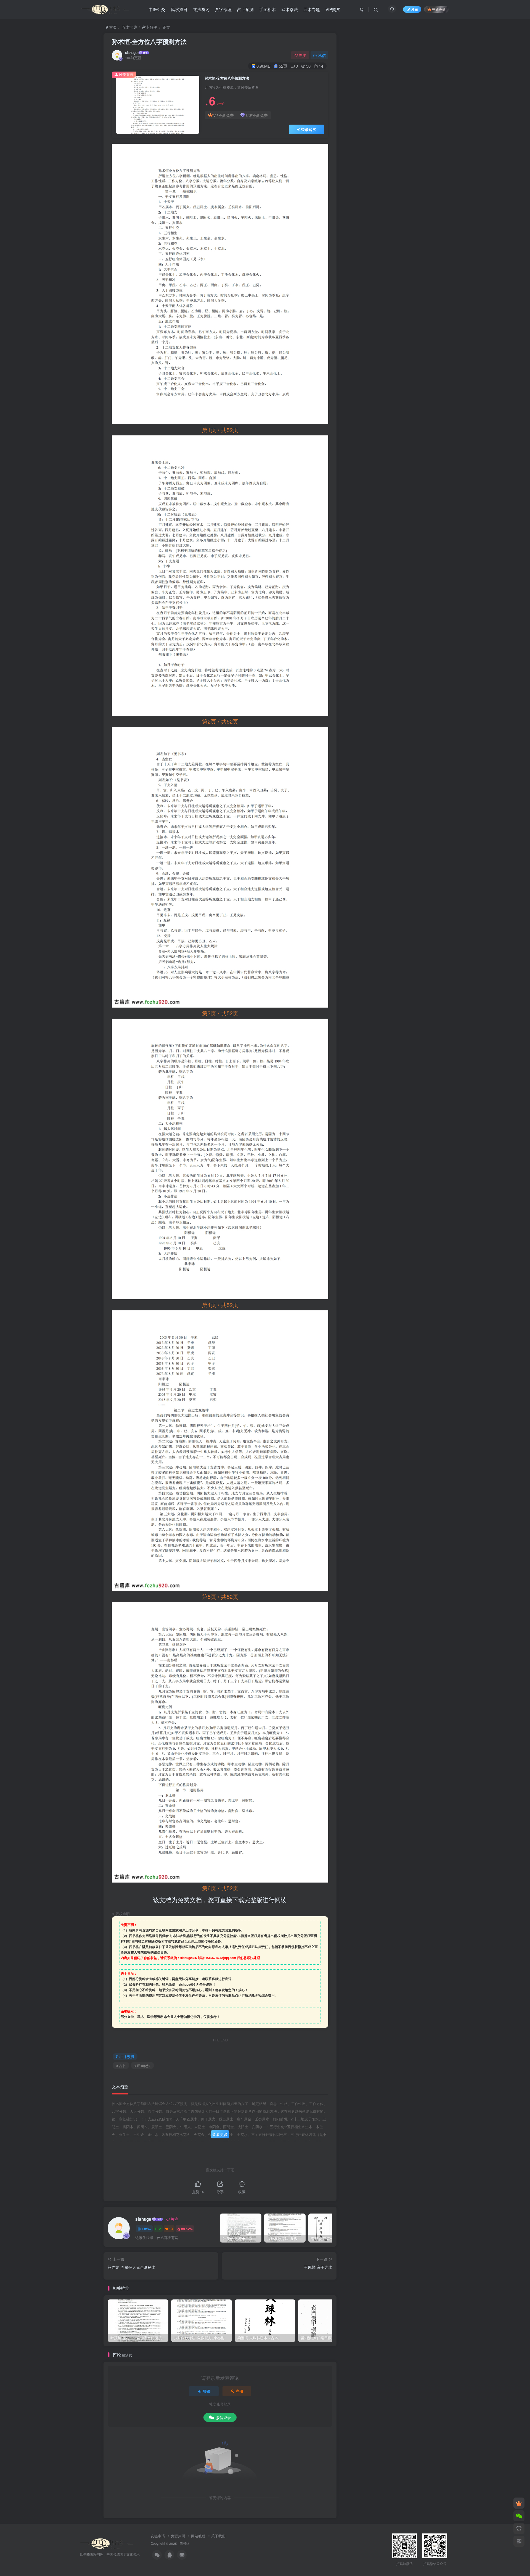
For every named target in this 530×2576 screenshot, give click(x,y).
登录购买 (309, 129)
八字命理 (223, 9)
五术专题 (312, 9)
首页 (112, 27)
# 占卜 (121, 2066)
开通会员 (439, 9)
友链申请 (158, 2536)
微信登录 (223, 2417)
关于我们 (218, 2536)
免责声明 (178, 2536)
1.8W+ (146, 2229)
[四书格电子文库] (107, 2543)
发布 (415, 9)
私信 (322, 55)
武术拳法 (290, 9)
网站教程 (198, 2536)
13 (171, 2229)
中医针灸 (157, 9)
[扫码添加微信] (519, 2516)
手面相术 (267, 9)
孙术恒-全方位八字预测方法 (149, 41)
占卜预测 (245, 9)
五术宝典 (129, 27)
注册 (239, 2391)
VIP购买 (333, 9)
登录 (207, 2391)
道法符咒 (201, 9)
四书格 (184, 2543)
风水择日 (179, 9)
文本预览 (120, 2087)
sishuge (131, 52)
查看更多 (220, 2134)
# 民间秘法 (142, 2066)
